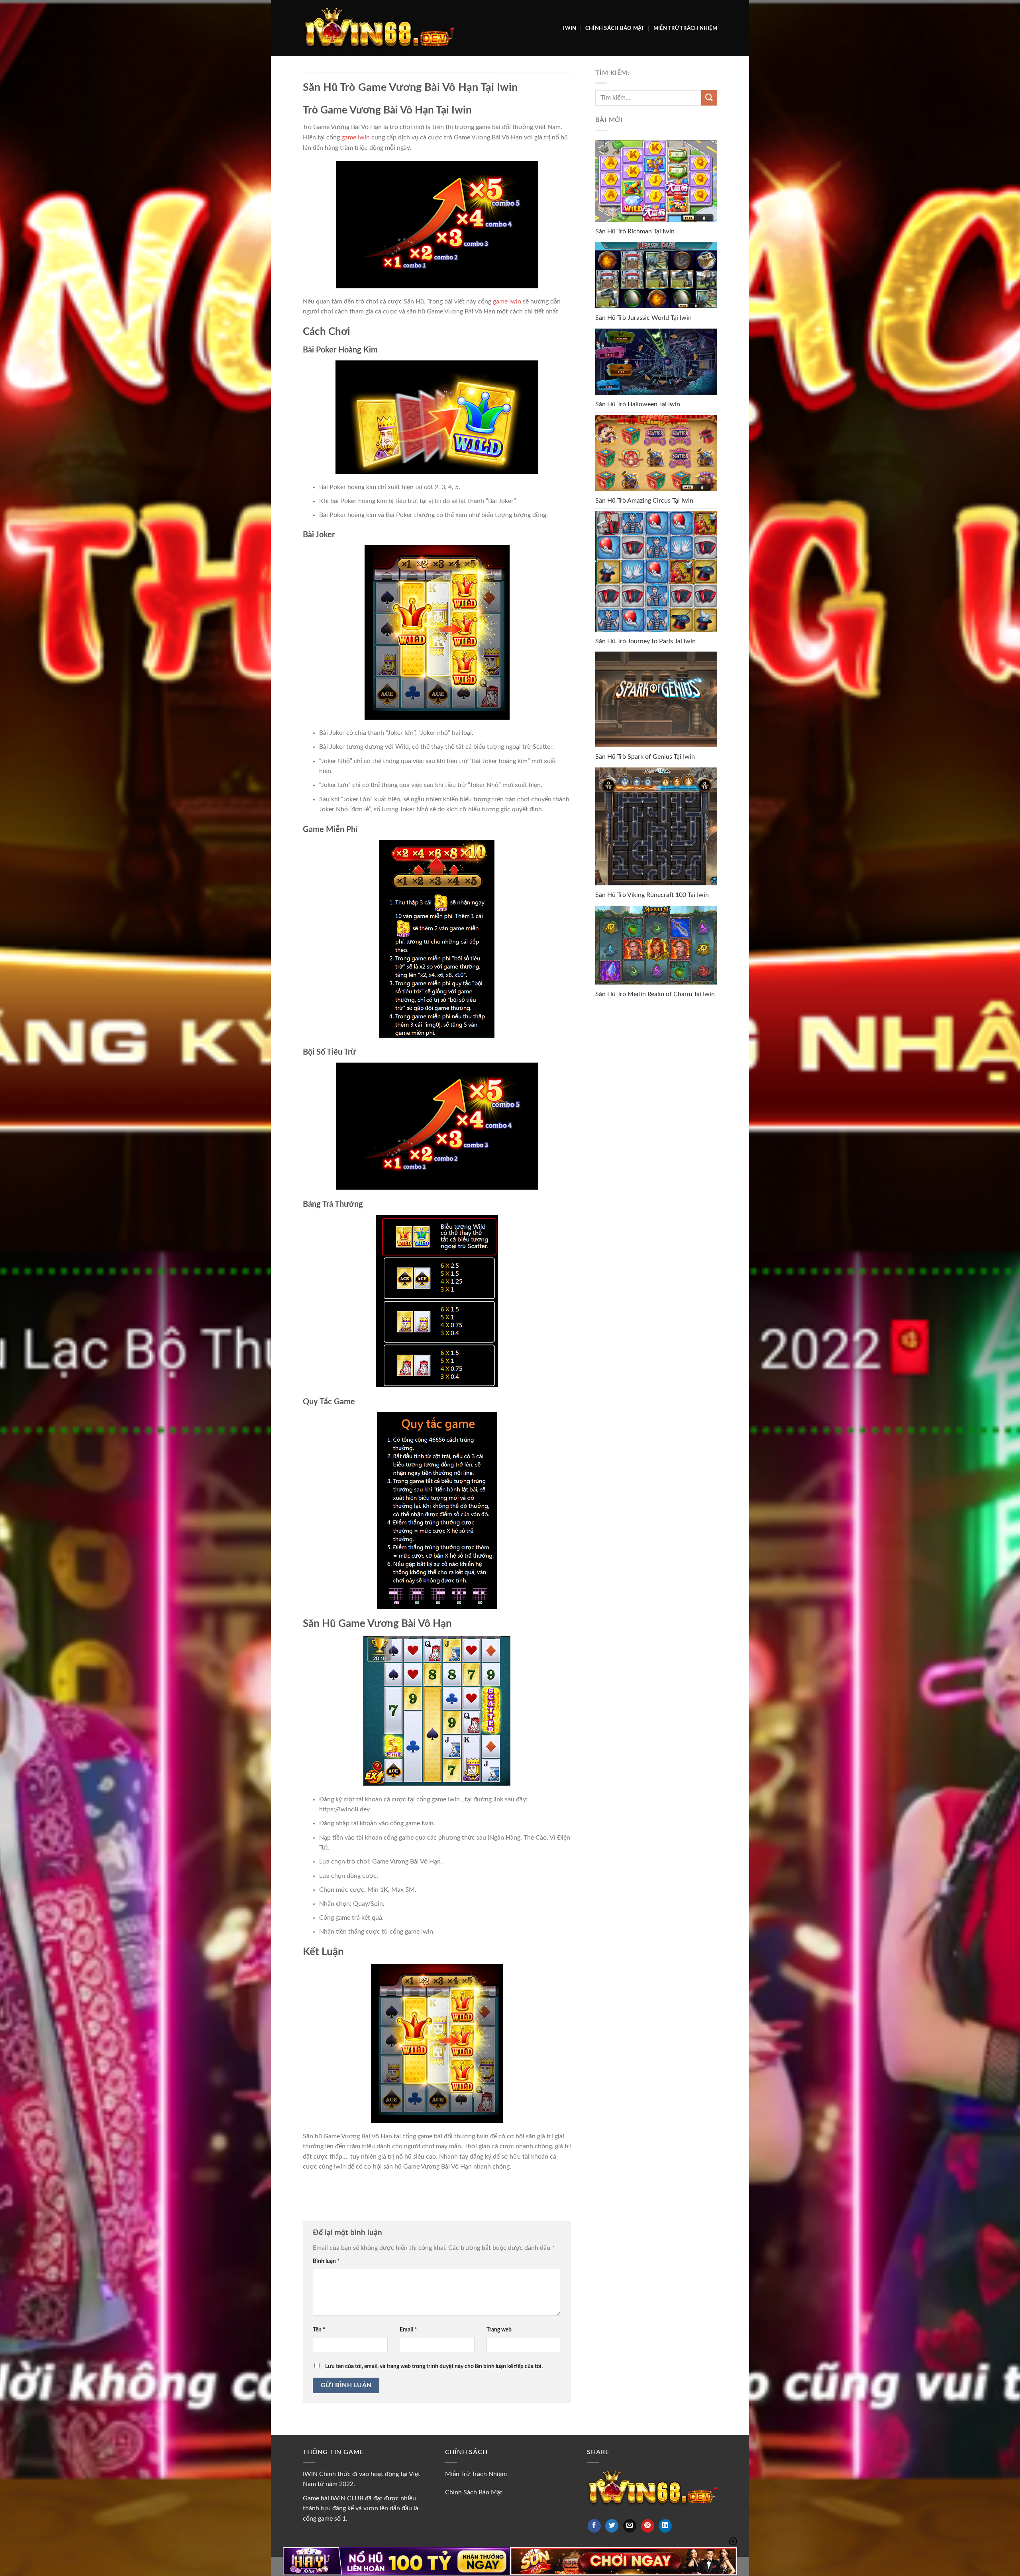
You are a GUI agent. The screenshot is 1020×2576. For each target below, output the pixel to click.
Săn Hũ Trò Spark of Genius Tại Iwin (645, 757)
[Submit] (709, 98)
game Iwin (356, 137)
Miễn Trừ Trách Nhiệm (685, 28)
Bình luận (326, 2261)
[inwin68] (379, 28)
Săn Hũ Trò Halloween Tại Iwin (638, 404)
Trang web (499, 2330)
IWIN (570, 28)
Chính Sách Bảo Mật (615, 28)
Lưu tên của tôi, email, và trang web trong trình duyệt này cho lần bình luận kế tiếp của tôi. (434, 2366)
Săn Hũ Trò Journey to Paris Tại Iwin (645, 641)
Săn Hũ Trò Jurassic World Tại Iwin (643, 318)
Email (408, 2330)
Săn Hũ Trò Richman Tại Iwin (635, 231)
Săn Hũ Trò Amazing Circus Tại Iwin (644, 501)
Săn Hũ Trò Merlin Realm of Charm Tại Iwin (655, 994)
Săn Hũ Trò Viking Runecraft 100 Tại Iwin (652, 895)
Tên (319, 2330)
